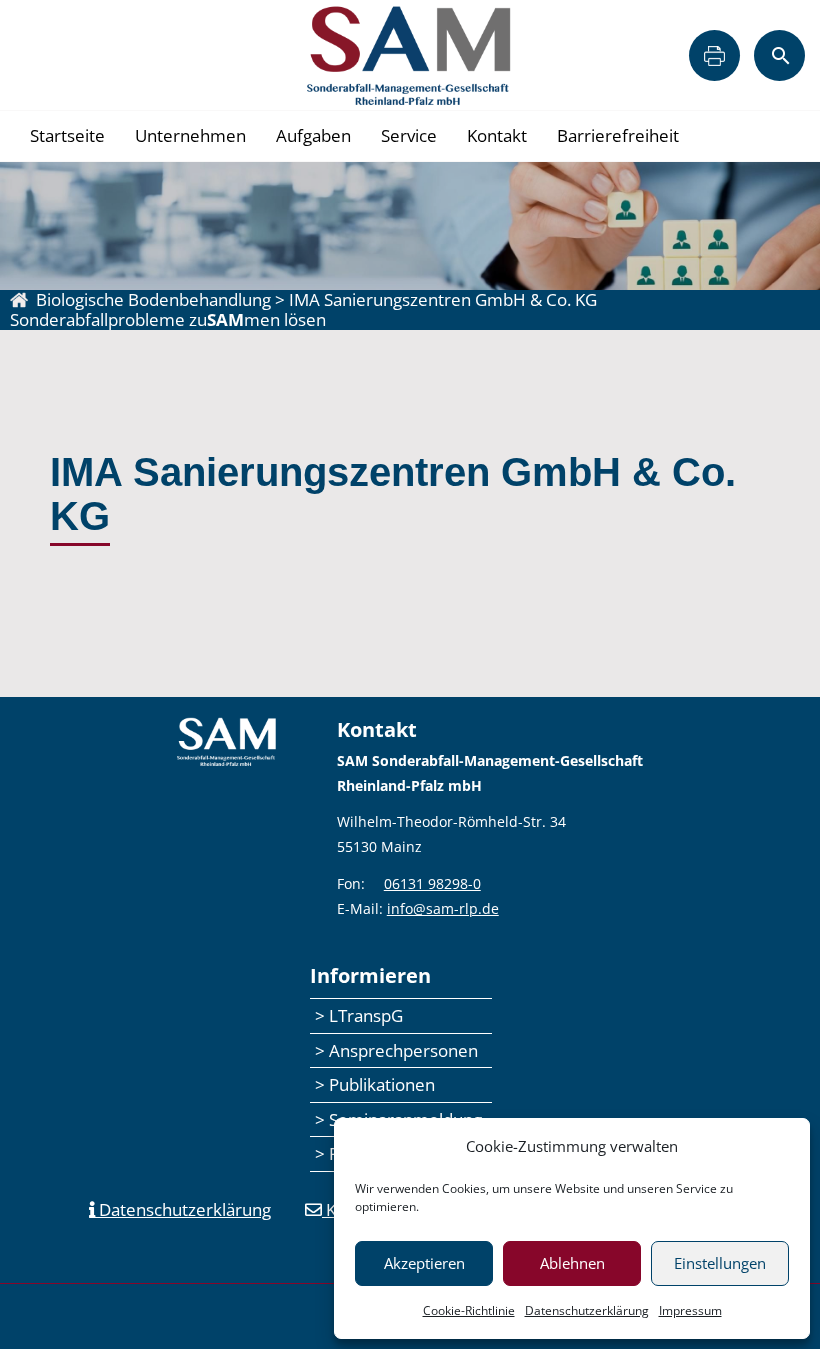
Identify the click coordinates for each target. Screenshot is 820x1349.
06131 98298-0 (432, 883)
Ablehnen (572, 1263)
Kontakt (497, 135)
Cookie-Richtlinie (469, 1310)
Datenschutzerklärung (587, 1310)
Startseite (67, 135)
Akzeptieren (424, 1263)
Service (409, 135)
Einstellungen (720, 1263)
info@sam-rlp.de (443, 908)
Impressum (690, 1310)
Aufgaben (313, 135)
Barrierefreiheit (618, 135)
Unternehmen (190, 135)
